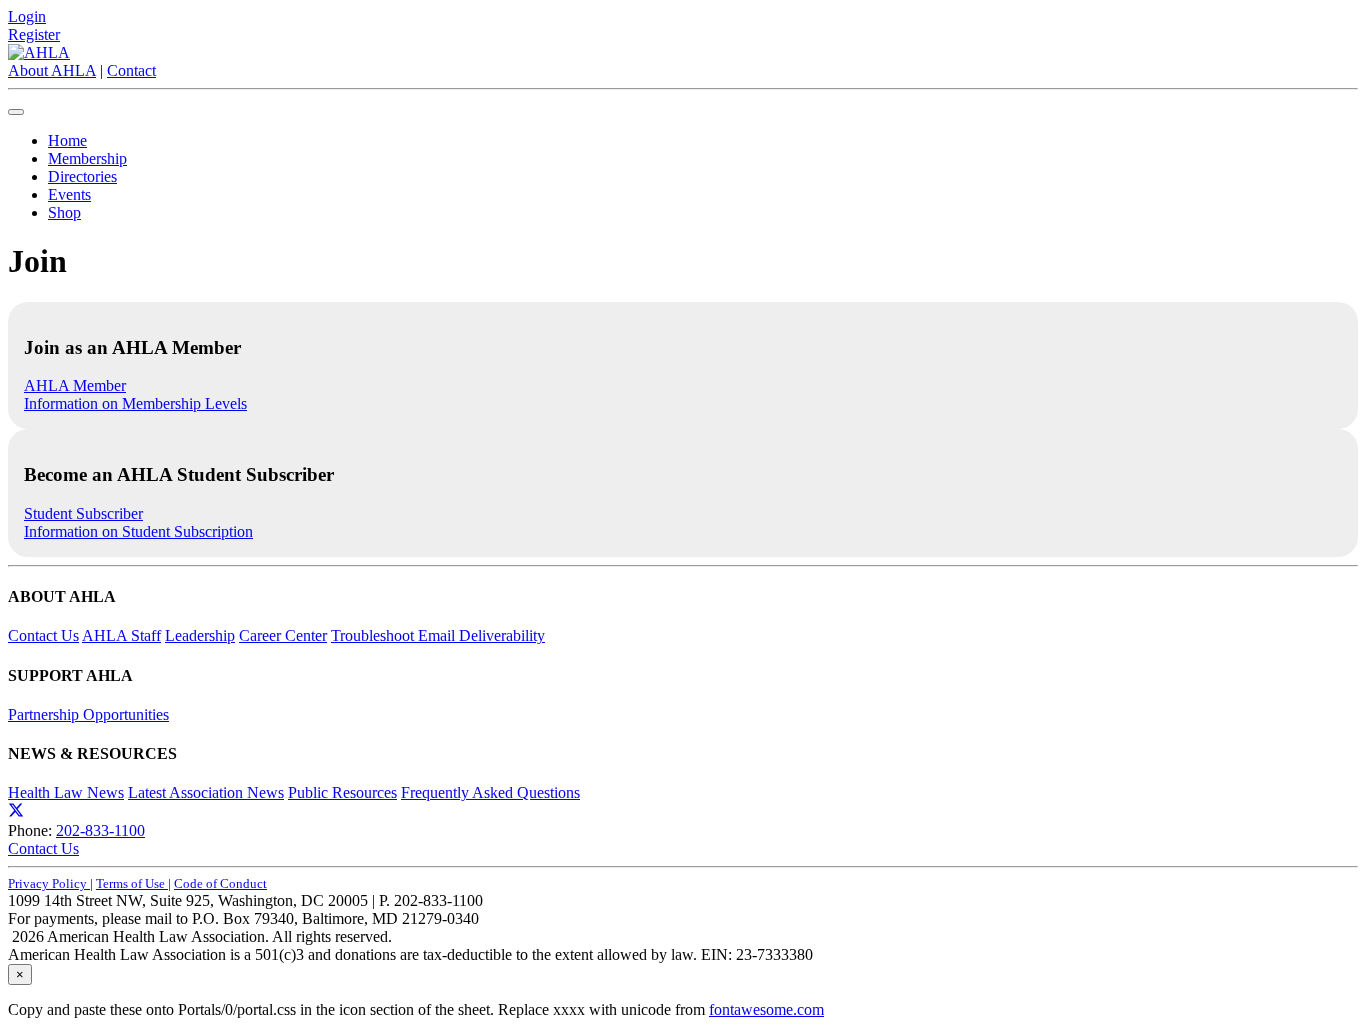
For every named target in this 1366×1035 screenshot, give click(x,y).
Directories (82, 176)
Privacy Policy (49, 883)
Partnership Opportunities (88, 714)
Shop (64, 212)
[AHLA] (39, 52)
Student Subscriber (83, 513)
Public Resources (342, 792)
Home (67, 140)
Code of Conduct (220, 883)
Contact (131, 70)
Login (27, 16)
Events (69, 194)
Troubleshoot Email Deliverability (438, 635)
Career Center (283, 635)
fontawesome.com (766, 1009)
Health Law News (66, 792)
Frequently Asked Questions (490, 792)
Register (34, 34)
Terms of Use (132, 883)
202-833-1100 (100, 830)
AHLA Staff (121, 635)
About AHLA (52, 70)
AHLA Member (75, 385)
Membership (87, 158)
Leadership (200, 635)
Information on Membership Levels (135, 403)
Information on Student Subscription (138, 531)
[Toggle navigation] (16, 112)
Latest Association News (206, 792)
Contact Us (43, 635)
